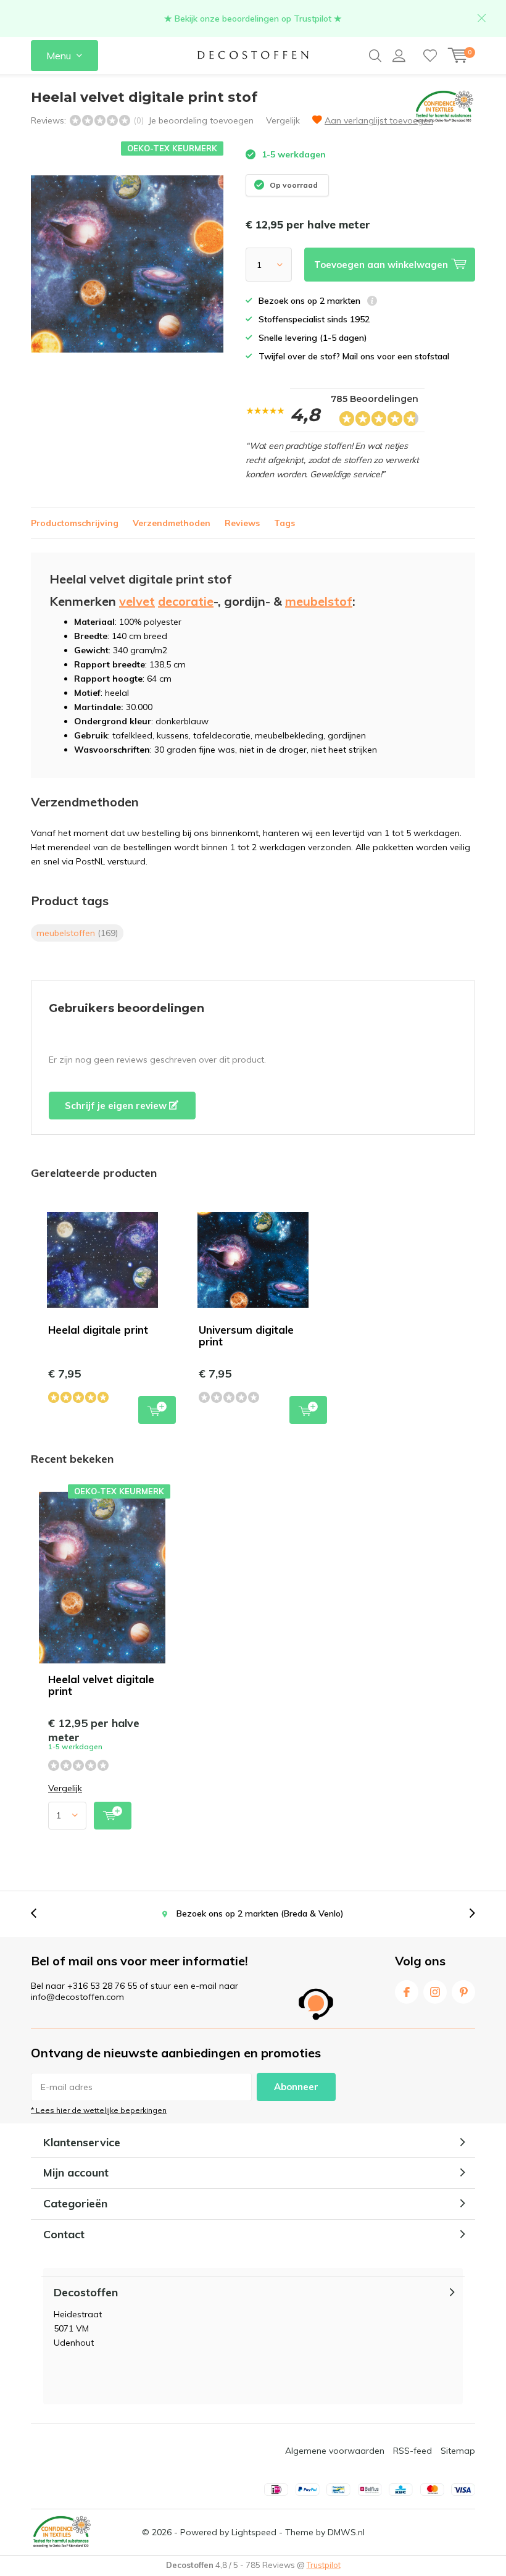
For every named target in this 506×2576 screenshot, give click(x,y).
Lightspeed (254, 2532)
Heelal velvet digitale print (101, 1685)
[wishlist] (430, 56)
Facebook (407, 1992)
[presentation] (40, 1914)
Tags (284, 523)
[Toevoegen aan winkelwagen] (113, 1816)
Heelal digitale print (98, 1330)
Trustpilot (324, 2565)
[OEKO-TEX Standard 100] (62, 2532)
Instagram (435, 1992)
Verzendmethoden (172, 523)
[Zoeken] (375, 56)
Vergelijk (283, 120)
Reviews (242, 523)
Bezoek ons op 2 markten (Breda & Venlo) (260, 1913)
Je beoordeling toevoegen (201, 120)
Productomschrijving (75, 523)
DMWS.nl (346, 2532)
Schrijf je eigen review (117, 1106)
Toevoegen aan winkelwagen (157, 1410)
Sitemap (458, 2451)
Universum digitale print (246, 1336)
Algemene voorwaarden (335, 2451)
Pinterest (463, 1992)
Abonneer (296, 2087)
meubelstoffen (77, 933)
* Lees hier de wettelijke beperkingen (99, 2110)
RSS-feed (413, 2451)
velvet (137, 601)
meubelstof (319, 601)
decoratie (186, 601)
